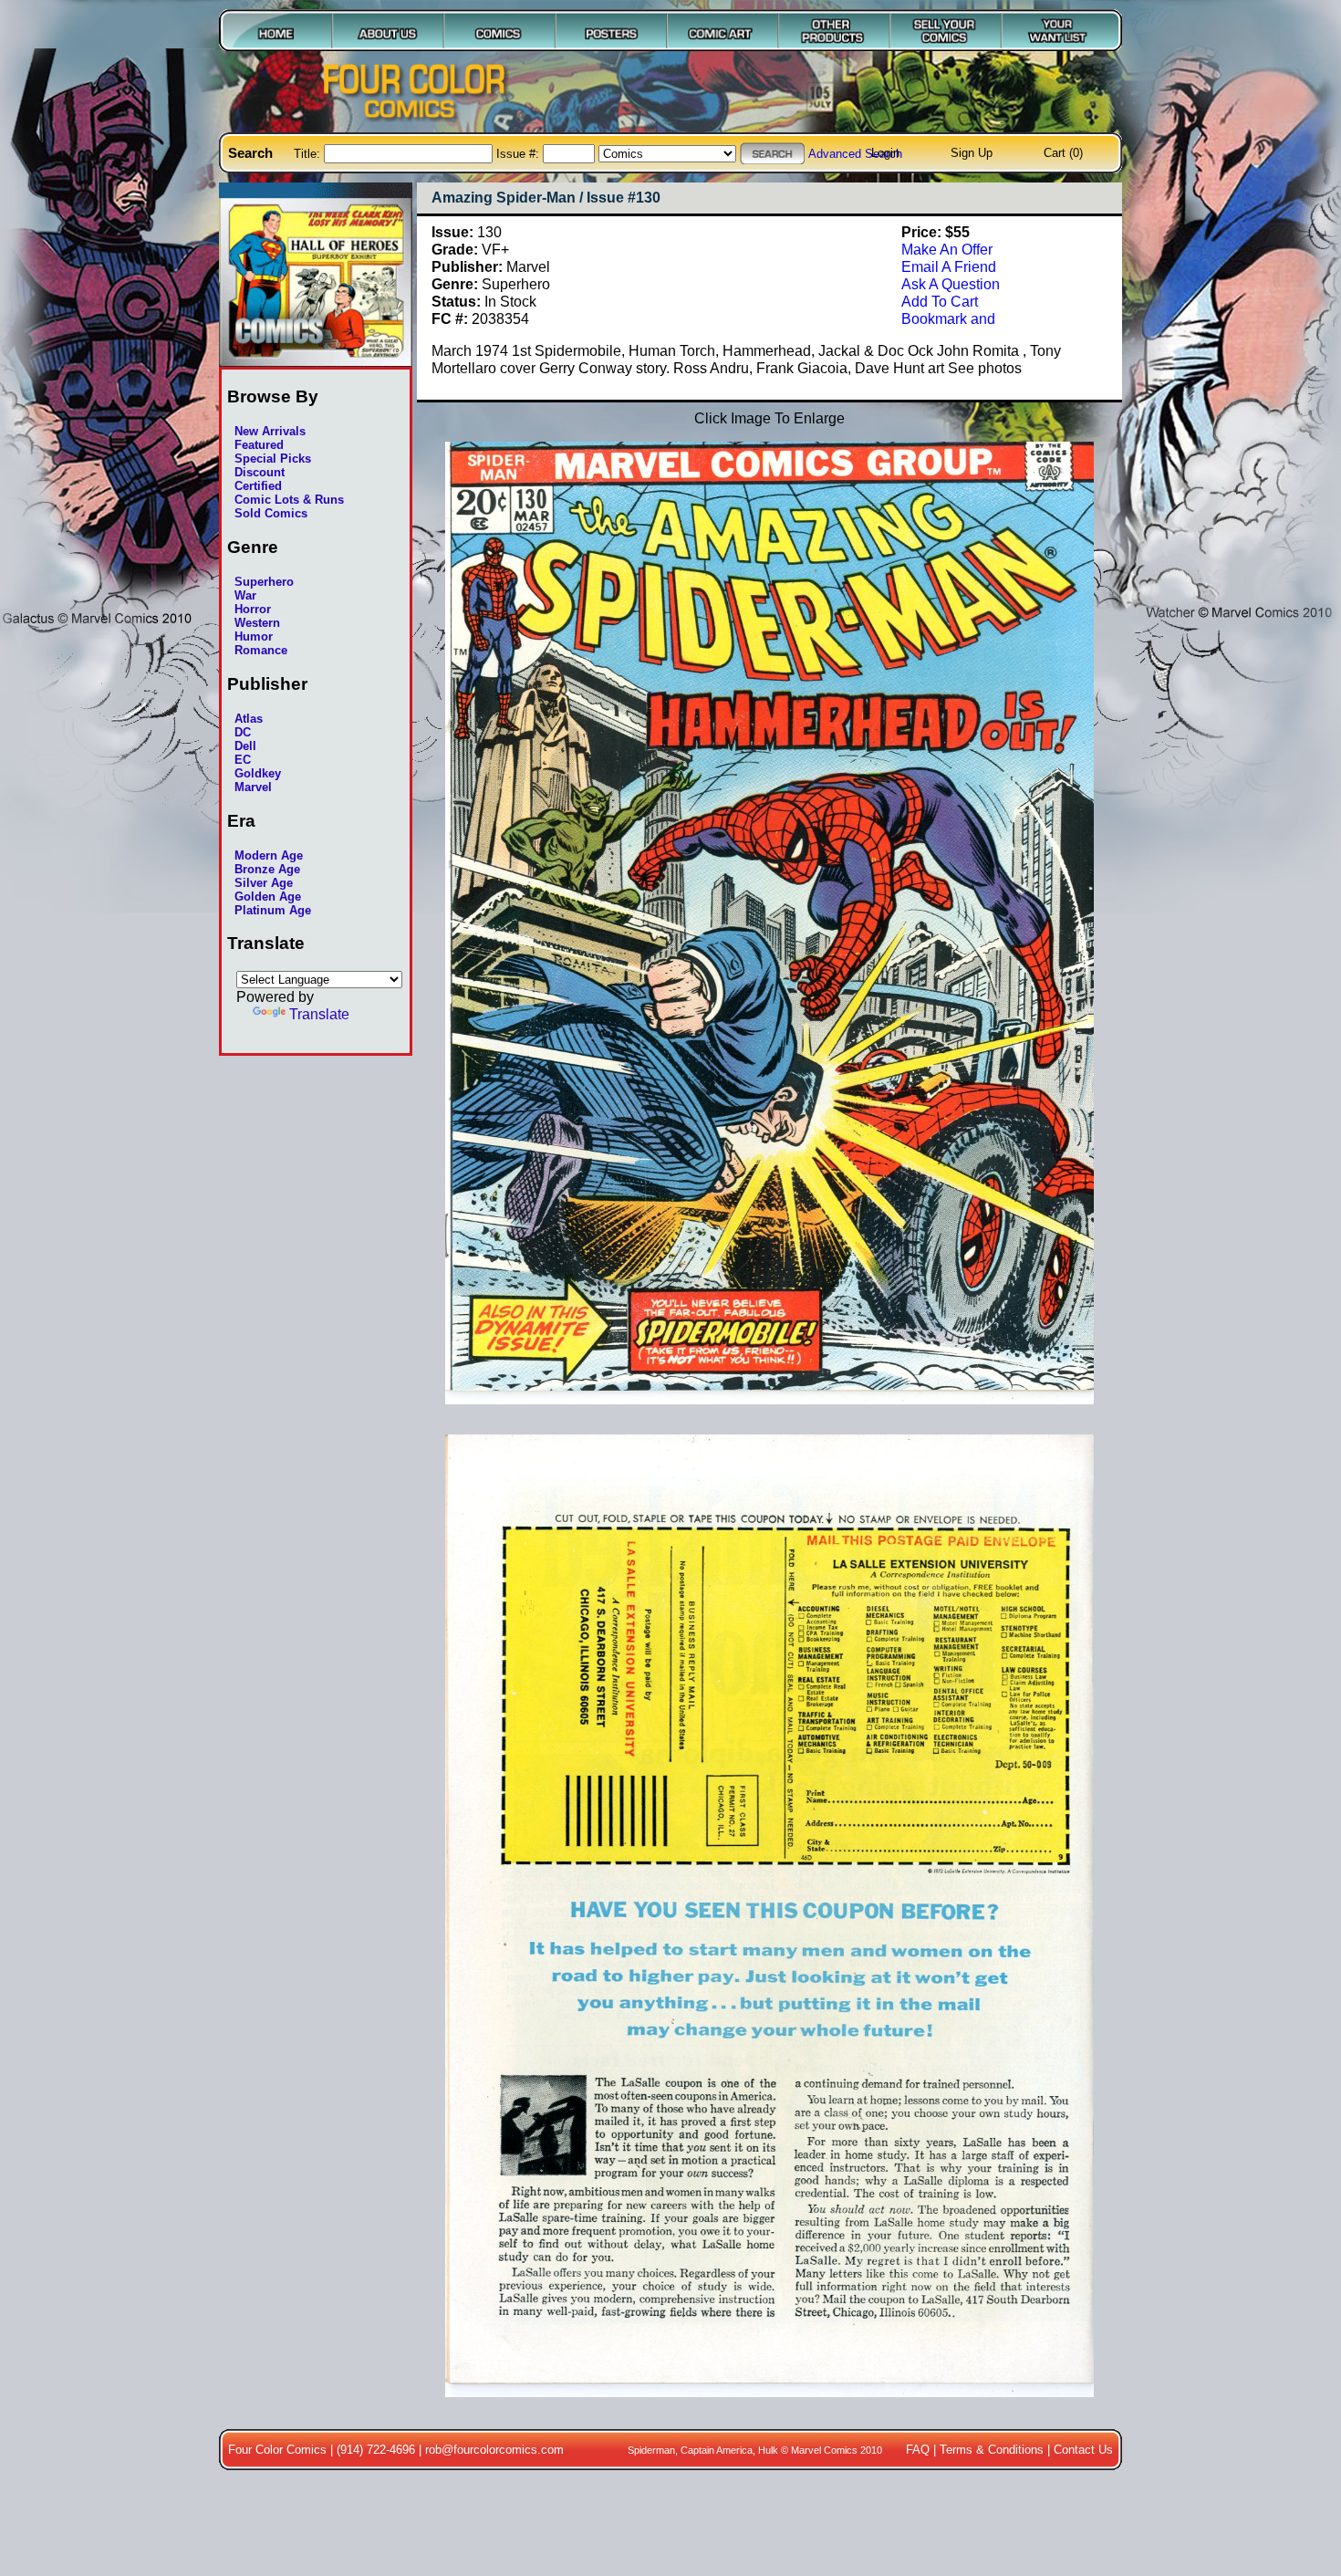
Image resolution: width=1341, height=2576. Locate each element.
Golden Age (268, 897)
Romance (261, 650)
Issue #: (520, 154)
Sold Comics (271, 513)
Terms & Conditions (992, 2450)
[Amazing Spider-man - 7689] (769, 2406)
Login (885, 153)
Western (257, 623)
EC (243, 760)
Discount (260, 472)
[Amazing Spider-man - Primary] (769, 1414)
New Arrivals (270, 431)
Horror (253, 609)
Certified (258, 486)
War (245, 595)
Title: (309, 154)
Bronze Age (267, 869)
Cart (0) (1063, 153)
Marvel (253, 787)
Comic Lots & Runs (289, 500)
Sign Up (972, 153)
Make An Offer (947, 249)
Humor (254, 636)
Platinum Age (273, 910)
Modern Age (269, 855)
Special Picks (273, 459)
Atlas (249, 719)
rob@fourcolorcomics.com (494, 2450)
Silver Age (264, 883)
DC (243, 732)
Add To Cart (940, 301)
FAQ (918, 2450)
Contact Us (1083, 2450)
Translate (319, 1014)
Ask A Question (951, 284)
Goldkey (258, 773)
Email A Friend (949, 266)
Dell (245, 746)
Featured (259, 445)
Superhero (264, 582)
